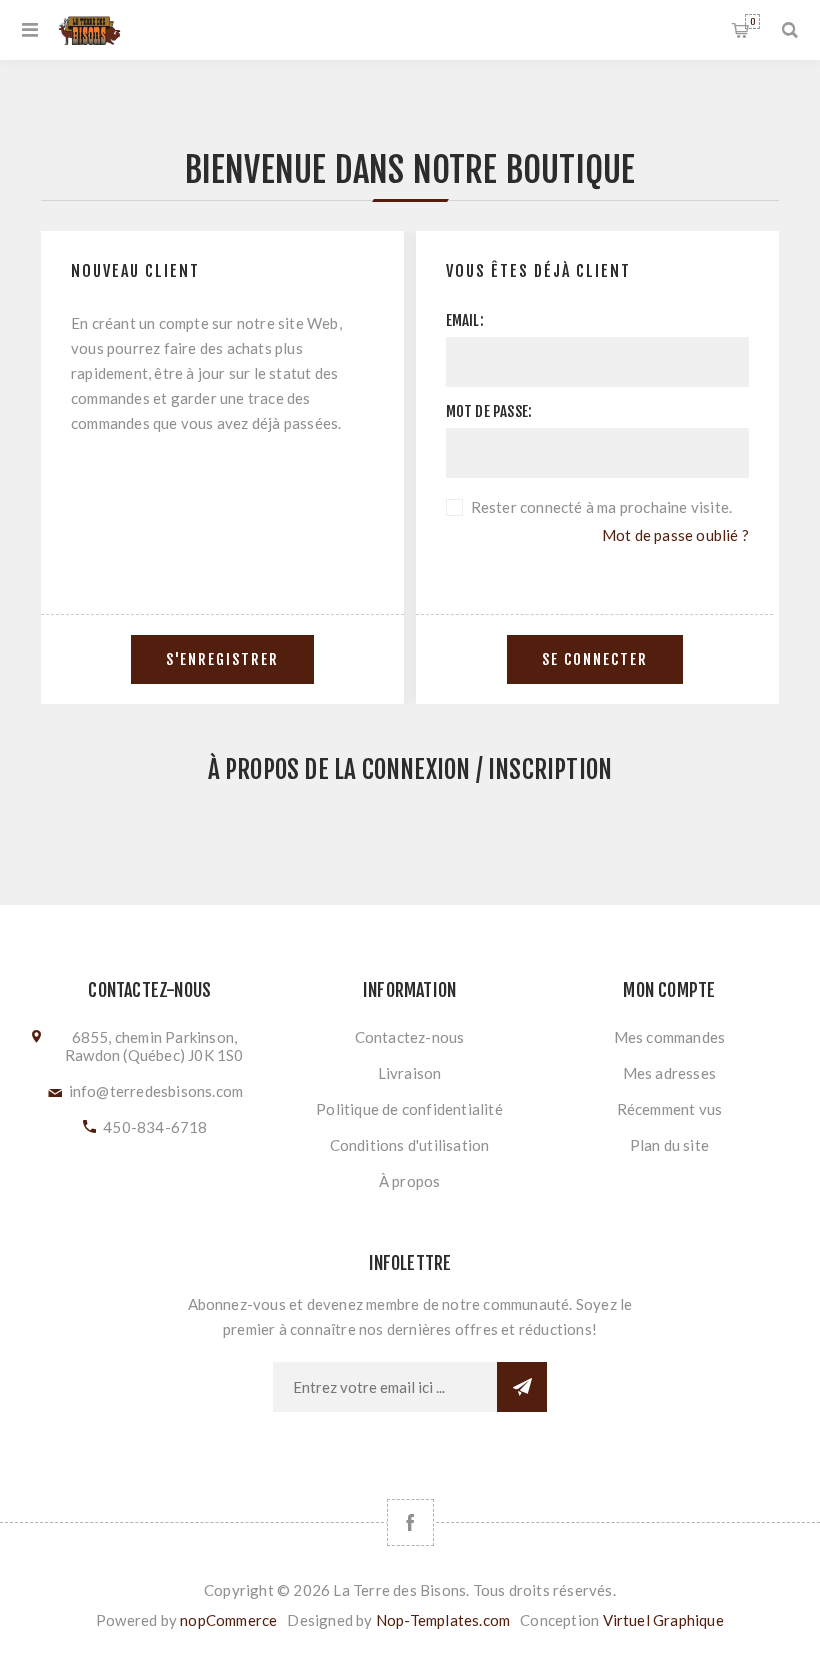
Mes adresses (669, 1073)
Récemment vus (670, 1109)
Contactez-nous (410, 1037)
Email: (465, 320)
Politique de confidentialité (409, 1109)
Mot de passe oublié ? (675, 535)
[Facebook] (410, 1522)
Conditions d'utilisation (410, 1145)
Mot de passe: (489, 411)
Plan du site (669, 1145)
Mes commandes (670, 1037)
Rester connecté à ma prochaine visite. (602, 507)
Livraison (410, 1073)
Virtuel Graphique (663, 1620)
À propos (410, 1181)
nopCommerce (228, 1620)
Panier (752, 21)
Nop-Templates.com (443, 1620)
